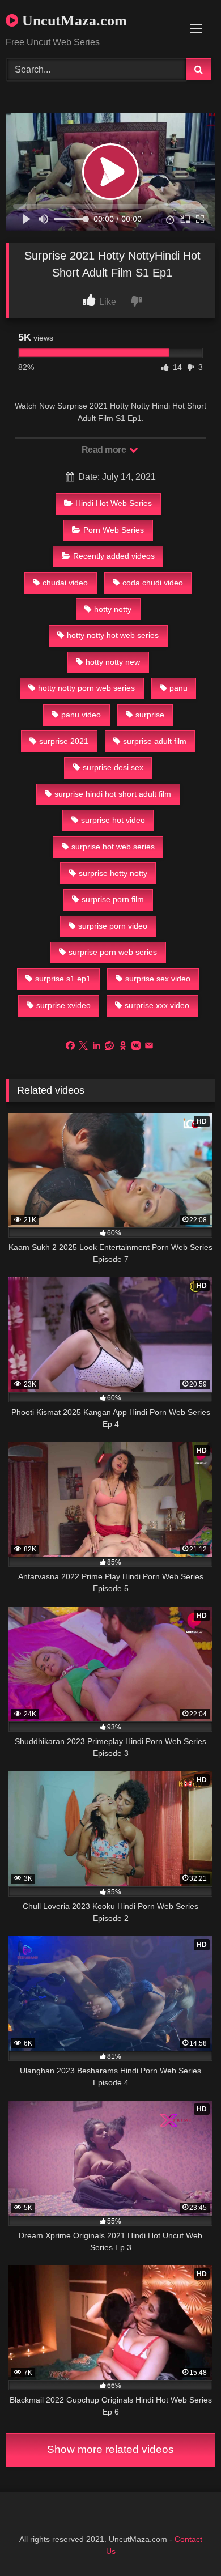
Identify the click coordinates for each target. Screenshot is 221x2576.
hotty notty (113, 609)
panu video (81, 715)
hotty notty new (113, 662)
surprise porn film (113, 899)
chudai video (65, 583)
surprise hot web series (113, 847)
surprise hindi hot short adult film (113, 794)
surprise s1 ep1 (63, 979)
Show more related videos (110, 2449)
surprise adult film (155, 741)
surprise (150, 715)
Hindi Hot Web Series (114, 503)
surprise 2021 (64, 741)
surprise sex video (158, 979)
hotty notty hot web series (113, 635)
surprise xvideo (63, 1005)
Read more (105, 450)
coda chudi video (153, 583)
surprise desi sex (113, 767)
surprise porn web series (113, 952)
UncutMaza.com (73, 21)
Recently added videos (114, 556)
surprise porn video (113, 926)
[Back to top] (186, 2542)
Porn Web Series (114, 530)
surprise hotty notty (113, 873)
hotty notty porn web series (86, 688)
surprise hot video (113, 820)
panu (178, 688)
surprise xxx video (157, 1005)
